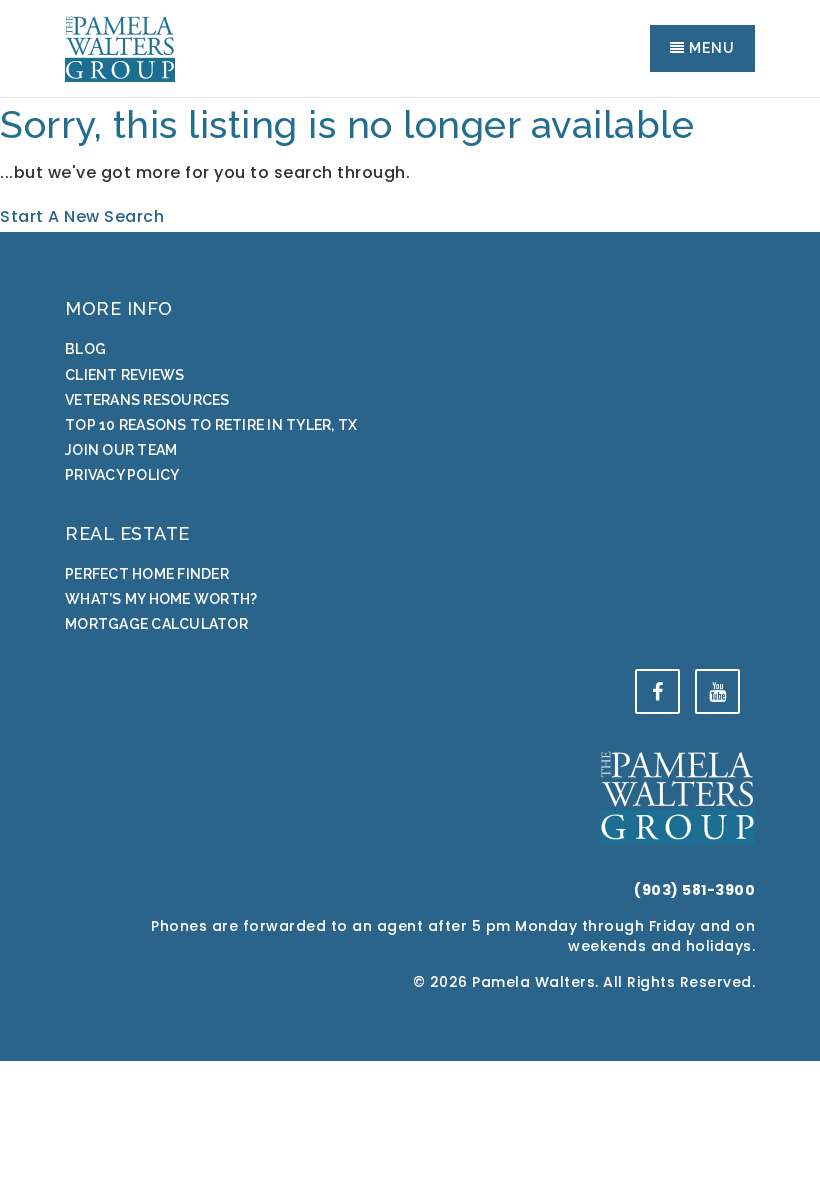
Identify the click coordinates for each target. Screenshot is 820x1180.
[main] (410, 165)
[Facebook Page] (657, 691)
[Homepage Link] (120, 47)
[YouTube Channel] (717, 691)
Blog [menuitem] (85, 349)
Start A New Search (82, 216)
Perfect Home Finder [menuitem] (147, 574)
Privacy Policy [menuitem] (122, 475)
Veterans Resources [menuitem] (147, 400)
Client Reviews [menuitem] (125, 375)
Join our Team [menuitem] (121, 450)
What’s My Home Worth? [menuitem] (161, 599)
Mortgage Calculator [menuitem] (156, 624)
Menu (710, 48)
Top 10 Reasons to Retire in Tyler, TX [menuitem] (211, 425)
